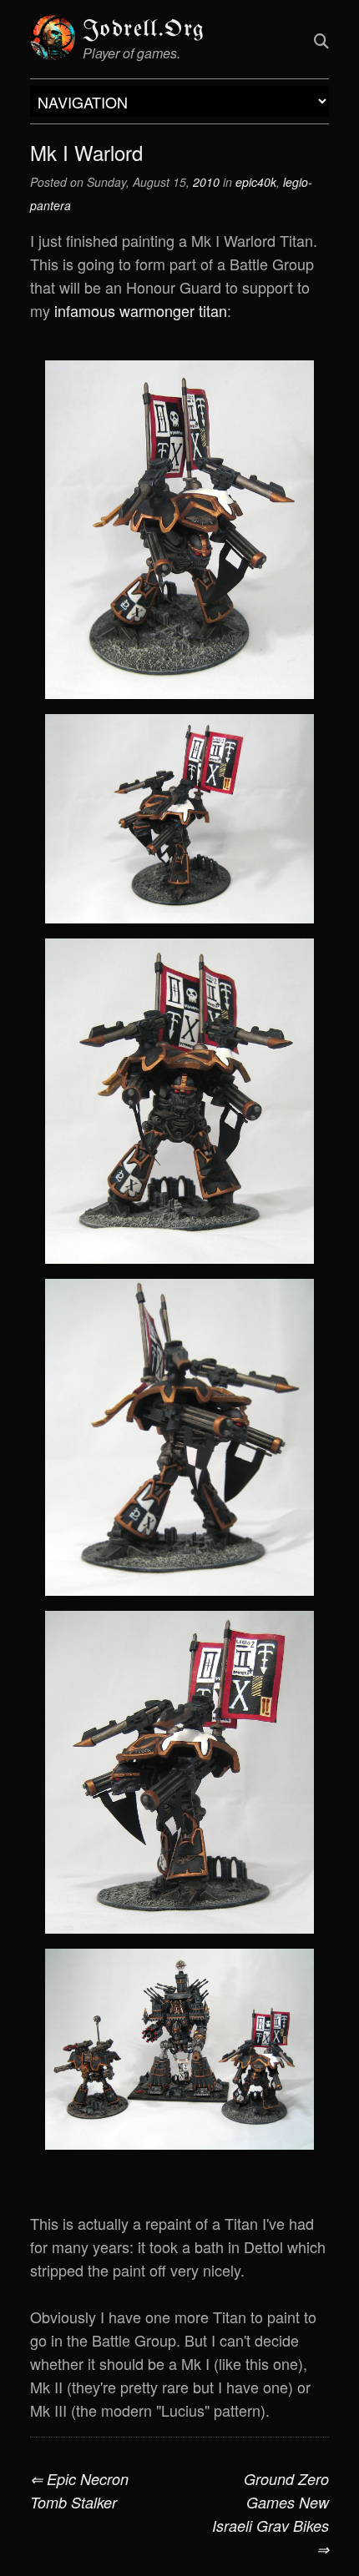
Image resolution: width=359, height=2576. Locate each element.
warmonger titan (173, 310)
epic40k (256, 182)
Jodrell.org (144, 30)
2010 (206, 182)
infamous (85, 310)
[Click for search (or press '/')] (321, 40)
